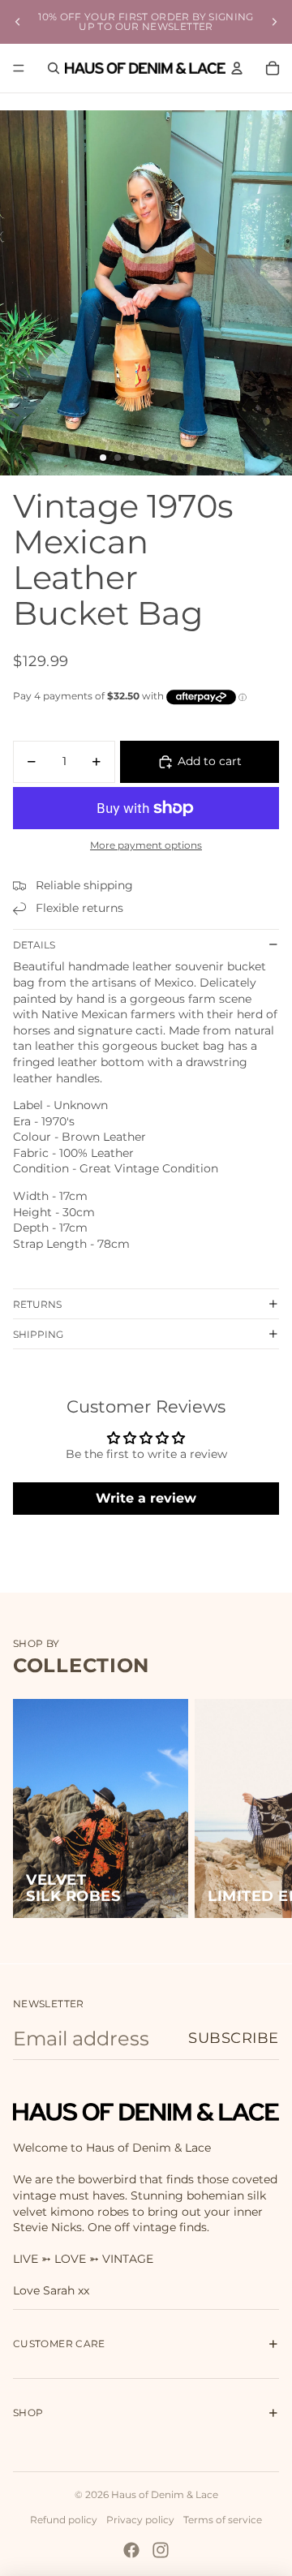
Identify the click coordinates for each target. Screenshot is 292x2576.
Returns (37, 1304)
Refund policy (64, 2520)
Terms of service (223, 2520)
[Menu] (19, 68)
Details (34, 945)
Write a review (146, 1498)
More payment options (146, 845)
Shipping (38, 1334)
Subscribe (234, 2038)
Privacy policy (140, 2520)
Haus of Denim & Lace (165, 2494)
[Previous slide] (18, 22)
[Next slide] (274, 22)
